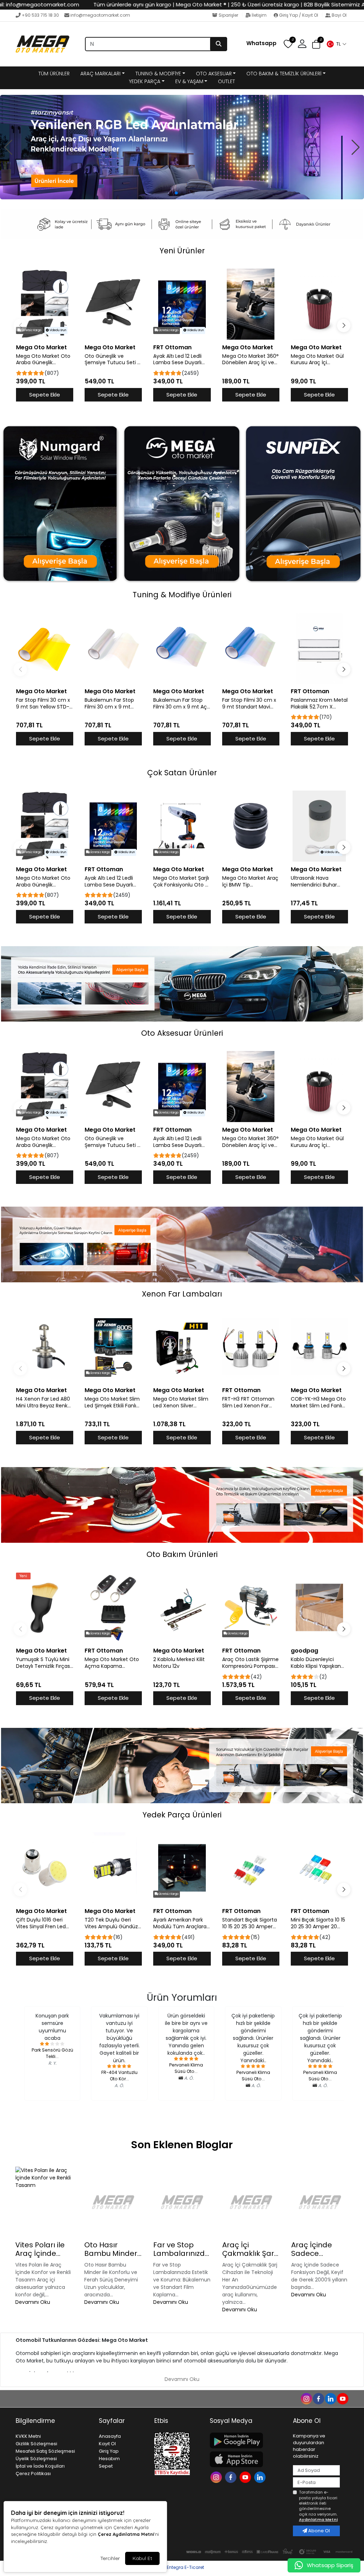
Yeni (23, 1576)
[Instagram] (217, 2477)
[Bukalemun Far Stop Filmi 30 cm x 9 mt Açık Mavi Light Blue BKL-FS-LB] (182, 648)
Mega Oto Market (41, 347)
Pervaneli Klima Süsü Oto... (186, 2068)
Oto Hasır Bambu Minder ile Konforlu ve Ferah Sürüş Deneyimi (111, 2249)
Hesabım (109, 2459)
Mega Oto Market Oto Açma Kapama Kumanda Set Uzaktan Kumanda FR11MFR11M (112, 1663)
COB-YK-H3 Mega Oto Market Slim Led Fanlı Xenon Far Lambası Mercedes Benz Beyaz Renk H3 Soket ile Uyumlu (318, 1402)
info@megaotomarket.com (100, 15)
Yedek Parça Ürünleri (182, 1815)
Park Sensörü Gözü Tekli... (52, 2053)
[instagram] (306, 2398)
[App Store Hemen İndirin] (247, 2459)
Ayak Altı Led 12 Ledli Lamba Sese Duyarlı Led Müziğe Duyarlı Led (181, 360)
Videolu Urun (57, 330)
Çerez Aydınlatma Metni (126, 2534)
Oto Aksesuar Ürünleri (182, 1033)
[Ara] (219, 44)
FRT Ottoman (172, 347)
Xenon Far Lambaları (182, 1294)
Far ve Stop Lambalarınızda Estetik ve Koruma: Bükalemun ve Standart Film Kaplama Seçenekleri (181, 2249)
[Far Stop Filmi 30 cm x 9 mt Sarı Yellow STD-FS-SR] (45, 648)
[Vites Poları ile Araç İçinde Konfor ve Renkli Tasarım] (44, 2202)
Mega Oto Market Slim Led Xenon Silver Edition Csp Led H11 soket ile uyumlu (181, 1402)
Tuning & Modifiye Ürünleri (182, 595)
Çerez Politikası (33, 2473)
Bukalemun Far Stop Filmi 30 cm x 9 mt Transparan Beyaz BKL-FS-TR (113, 704)
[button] (336, 44)
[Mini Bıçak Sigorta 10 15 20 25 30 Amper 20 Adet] (319, 1868)
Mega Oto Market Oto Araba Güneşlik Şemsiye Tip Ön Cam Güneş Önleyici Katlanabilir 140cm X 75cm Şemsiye (43, 360)
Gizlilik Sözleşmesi (36, 2444)
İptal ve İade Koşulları (40, 2466)
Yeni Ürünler (182, 251)
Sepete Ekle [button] (45, 395)
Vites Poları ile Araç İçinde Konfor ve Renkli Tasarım (43, 2249)
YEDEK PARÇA (145, 81)
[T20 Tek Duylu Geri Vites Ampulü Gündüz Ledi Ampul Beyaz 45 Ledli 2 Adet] (113, 1868)
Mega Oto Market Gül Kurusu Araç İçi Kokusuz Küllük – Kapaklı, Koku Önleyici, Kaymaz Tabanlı (318, 360)
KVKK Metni (28, 2436)
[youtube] (342, 2398)
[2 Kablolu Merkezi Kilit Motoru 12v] (182, 1607)
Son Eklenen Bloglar (182, 2145)
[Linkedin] (261, 2477)
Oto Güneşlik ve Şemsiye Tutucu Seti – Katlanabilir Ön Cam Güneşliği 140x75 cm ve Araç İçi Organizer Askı (113, 360)
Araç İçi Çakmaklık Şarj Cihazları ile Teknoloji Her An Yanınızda (250, 2249)
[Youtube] (246, 2477)
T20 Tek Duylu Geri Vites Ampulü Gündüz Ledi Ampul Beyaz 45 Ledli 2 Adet (111, 1923)
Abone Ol (318, 2531)
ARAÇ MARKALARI (100, 74)
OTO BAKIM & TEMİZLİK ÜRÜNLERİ (284, 74)
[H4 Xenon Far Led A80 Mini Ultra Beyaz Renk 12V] (45, 1347)
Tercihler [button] (110, 2558)
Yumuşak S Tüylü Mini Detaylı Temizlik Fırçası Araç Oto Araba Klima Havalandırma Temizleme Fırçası (44, 1663)
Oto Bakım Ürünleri (182, 1554)
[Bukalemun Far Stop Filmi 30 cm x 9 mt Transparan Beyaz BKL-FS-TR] (113, 648)
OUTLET (226, 81)
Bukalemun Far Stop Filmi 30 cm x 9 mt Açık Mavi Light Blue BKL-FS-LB (182, 704)
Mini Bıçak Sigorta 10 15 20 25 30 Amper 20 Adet (318, 1923)
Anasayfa (110, 2436)
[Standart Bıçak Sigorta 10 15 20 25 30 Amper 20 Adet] (251, 1868)
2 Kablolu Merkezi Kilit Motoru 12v (179, 1663)
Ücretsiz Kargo (31, 330)
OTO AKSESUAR (214, 74)
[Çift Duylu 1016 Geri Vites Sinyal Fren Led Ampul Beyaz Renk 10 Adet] (45, 1868)
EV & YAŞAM (189, 81)
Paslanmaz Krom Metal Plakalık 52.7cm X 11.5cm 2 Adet (319, 704)
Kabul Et (142, 2558)
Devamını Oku (33, 2302)
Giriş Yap (109, 2451)
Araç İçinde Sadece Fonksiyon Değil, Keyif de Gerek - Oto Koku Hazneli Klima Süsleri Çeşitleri (320, 2249)
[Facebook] (232, 2477)
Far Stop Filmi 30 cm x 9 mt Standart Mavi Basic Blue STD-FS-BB (249, 704)
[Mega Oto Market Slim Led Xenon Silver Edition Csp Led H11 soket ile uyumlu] (182, 1347)
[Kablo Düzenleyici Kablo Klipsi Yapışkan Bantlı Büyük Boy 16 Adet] (319, 1607)
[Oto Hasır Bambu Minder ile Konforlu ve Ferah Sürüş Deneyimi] (113, 2202)
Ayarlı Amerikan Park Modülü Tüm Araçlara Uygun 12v (180, 1923)
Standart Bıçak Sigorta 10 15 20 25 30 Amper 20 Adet (250, 1923)
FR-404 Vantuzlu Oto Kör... (119, 2076)
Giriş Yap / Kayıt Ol (299, 15)
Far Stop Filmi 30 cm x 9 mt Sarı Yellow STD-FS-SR (43, 704)
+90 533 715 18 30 (40, 15)
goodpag (304, 1651)
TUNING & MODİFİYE (158, 74)
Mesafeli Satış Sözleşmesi (45, 2451)
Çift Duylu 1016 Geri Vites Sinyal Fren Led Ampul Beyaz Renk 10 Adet (42, 1923)
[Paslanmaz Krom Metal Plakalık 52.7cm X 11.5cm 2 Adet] (319, 648)
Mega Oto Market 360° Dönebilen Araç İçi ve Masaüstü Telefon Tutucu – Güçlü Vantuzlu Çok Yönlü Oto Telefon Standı (250, 360)
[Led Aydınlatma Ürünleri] (182, 147)
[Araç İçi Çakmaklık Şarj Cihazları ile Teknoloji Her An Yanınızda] (251, 2202)
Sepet (106, 2466)
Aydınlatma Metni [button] (318, 2520)
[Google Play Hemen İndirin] (247, 2440)
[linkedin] (330, 2398)
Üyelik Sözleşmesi (36, 2459)
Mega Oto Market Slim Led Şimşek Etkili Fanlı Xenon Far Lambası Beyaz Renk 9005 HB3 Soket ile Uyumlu (112, 1402)
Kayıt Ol (107, 2444)
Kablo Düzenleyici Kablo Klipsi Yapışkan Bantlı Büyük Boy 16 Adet (316, 1663)
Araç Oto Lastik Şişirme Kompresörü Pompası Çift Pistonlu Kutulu (250, 1663)
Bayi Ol (339, 15)
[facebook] (318, 2398)
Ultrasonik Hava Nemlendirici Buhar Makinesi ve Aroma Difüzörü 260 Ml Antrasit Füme (314, 882)
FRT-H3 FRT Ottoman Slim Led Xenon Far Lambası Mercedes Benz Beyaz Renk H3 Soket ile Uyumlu (248, 1402)
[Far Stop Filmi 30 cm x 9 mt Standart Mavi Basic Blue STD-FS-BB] (251, 648)
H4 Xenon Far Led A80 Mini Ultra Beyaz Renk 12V (43, 1402)
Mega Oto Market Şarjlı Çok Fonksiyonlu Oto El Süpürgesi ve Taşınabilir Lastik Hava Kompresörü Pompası (181, 882)
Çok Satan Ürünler (182, 773)
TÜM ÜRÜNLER (54, 74)
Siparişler (228, 15)
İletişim (259, 15)
